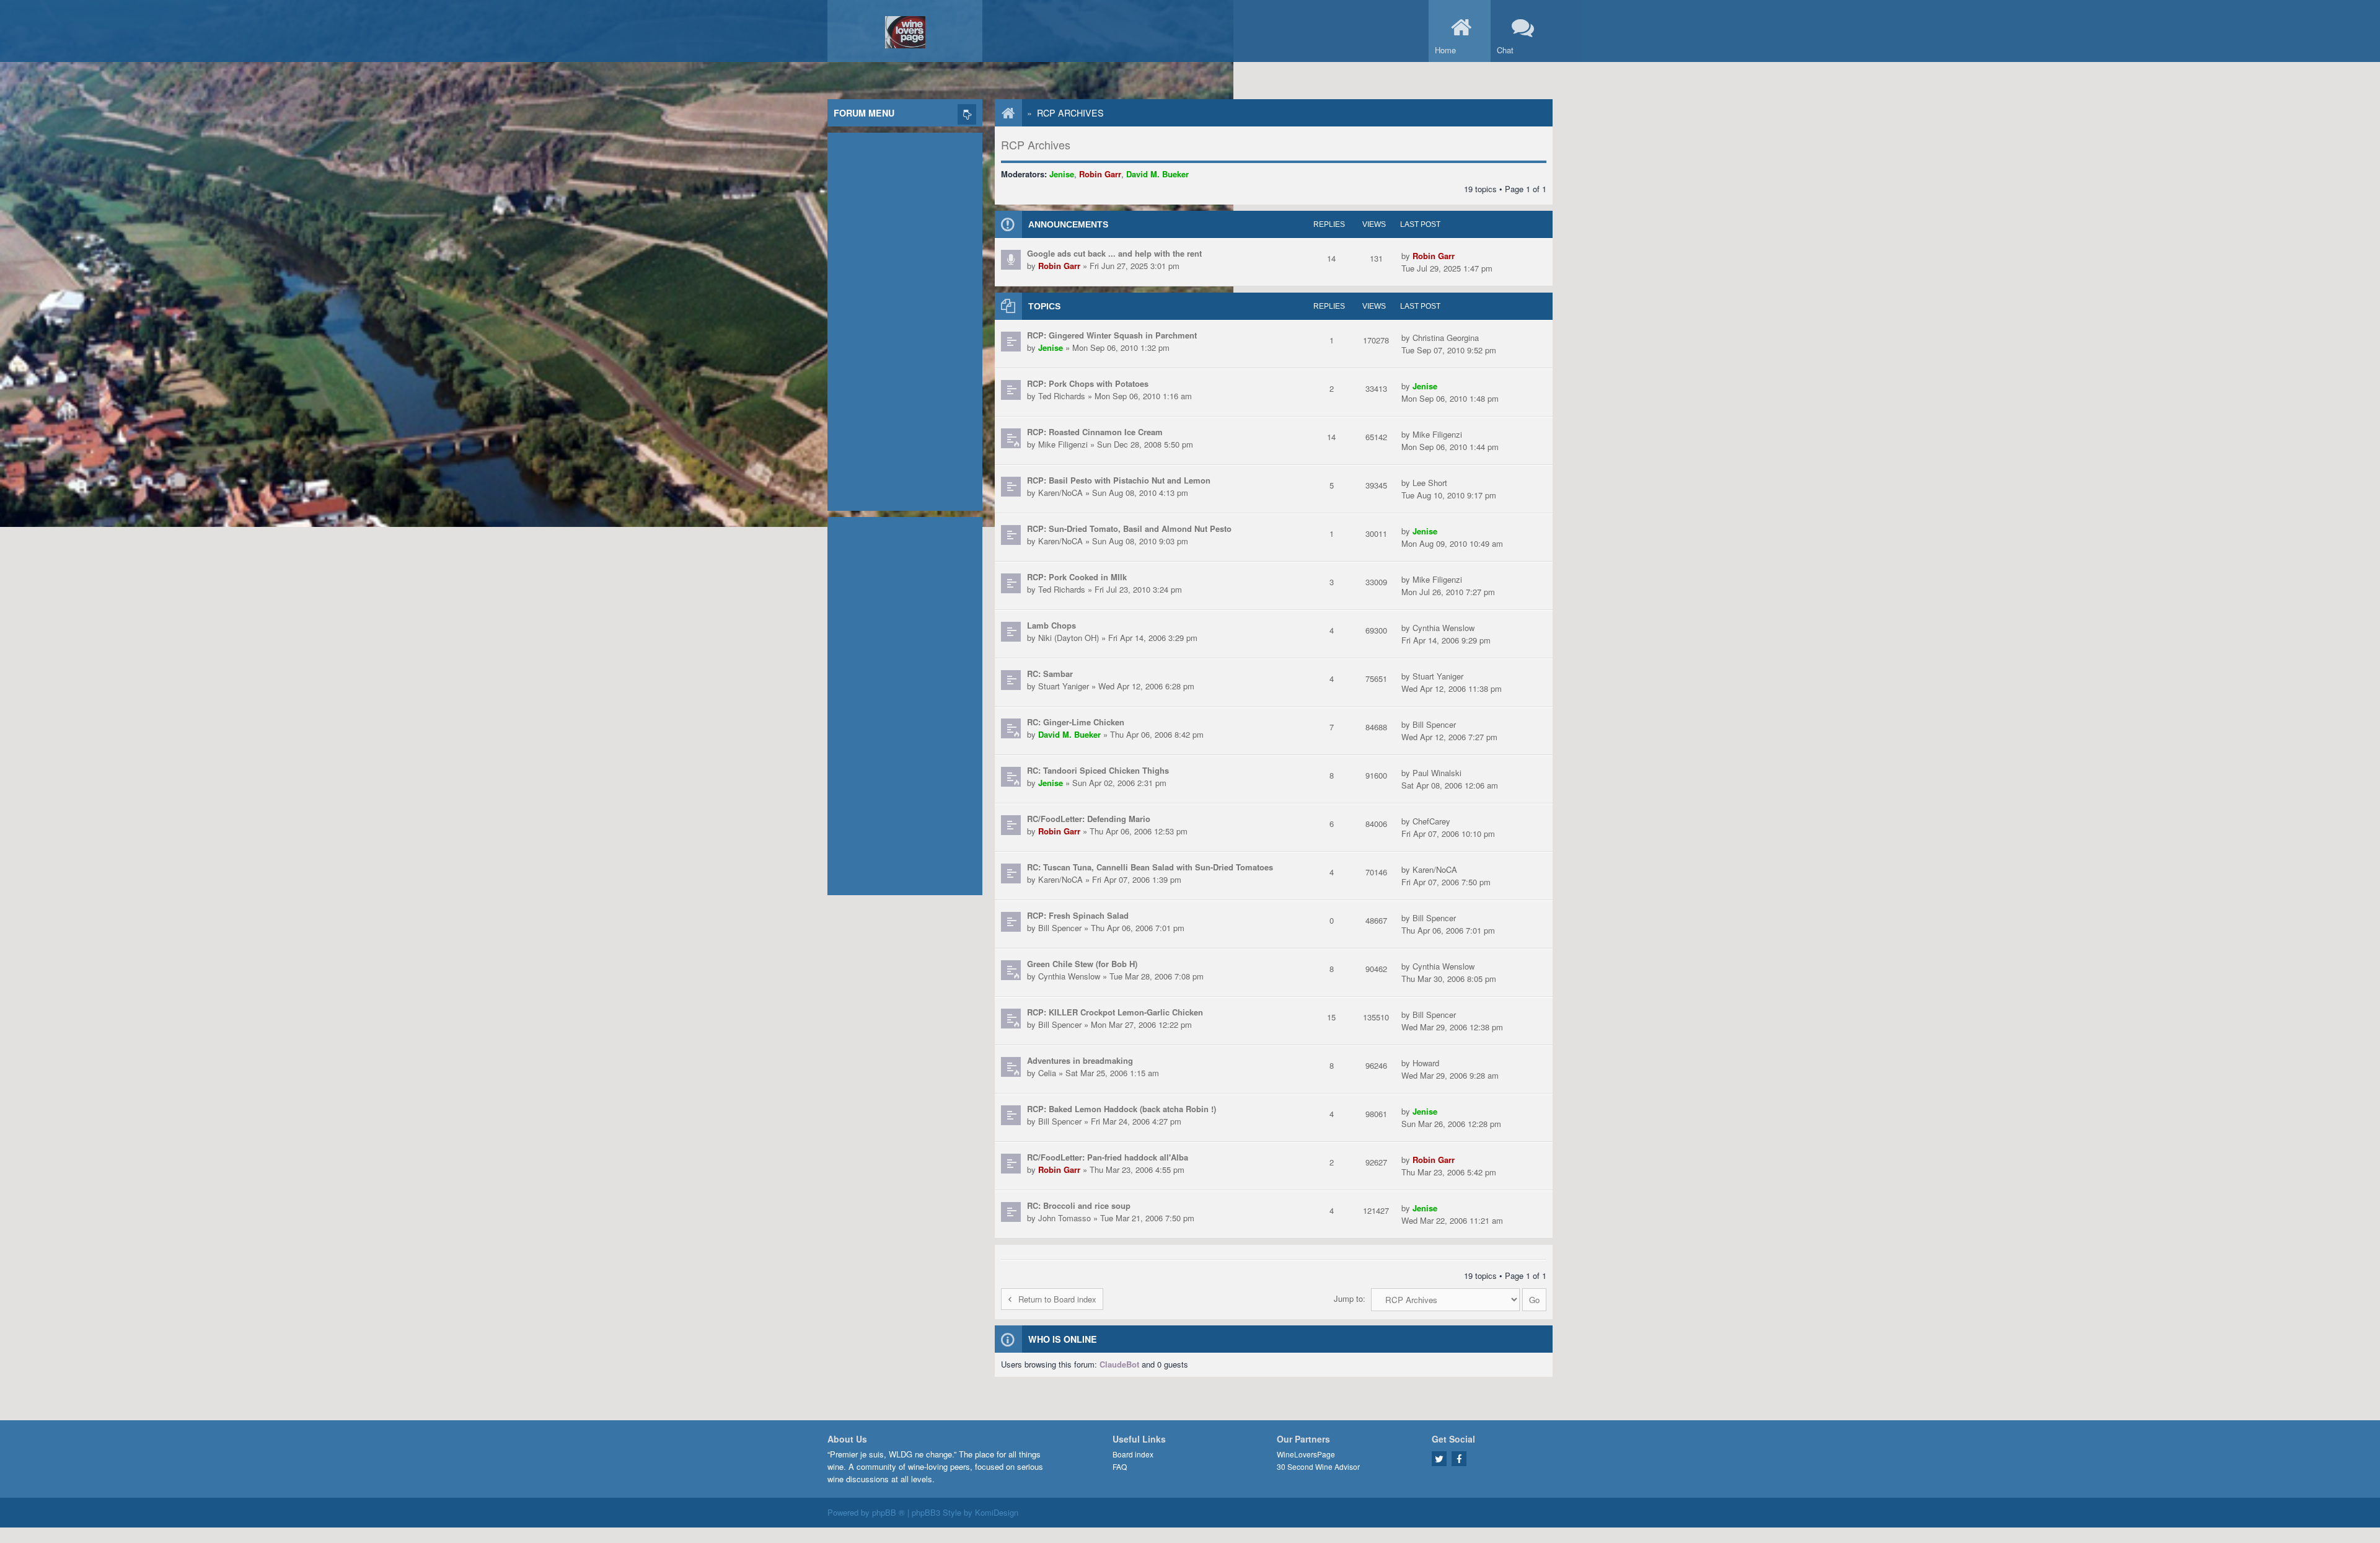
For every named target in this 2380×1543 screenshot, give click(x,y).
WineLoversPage (1306, 1454)
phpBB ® (888, 1512)
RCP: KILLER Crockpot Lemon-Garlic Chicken (1115, 1012)
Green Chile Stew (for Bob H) (1082, 964)
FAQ (1120, 1466)
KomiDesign (997, 1512)
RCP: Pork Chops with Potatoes (1088, 383)
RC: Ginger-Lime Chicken (1076, 722)
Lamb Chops (1051, 625)
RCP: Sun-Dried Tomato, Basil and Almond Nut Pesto (1129, 528)
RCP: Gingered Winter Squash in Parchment (1112, 335)
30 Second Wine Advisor (1318, 1466)
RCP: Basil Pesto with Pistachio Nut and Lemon (1119, 480)
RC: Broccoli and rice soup (1079, 1205)
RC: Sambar (1050, 674)
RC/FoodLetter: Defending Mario (1089, 819)
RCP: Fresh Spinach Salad (1078, 915)
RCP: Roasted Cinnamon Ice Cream (1095, 432)
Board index (1133, 1454)
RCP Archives (1070, 113)
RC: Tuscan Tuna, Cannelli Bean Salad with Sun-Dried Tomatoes (1150, 867)
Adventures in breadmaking (1080, 1060)
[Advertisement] (905, 319)
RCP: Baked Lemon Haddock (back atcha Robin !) (1122, 1109)
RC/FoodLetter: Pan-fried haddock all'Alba (1108, 1157)
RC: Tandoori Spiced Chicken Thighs (1098, 770)
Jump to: (1350, 1298)
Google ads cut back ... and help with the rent (1114, 253)
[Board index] (1002, 113)
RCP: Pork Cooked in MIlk (1077, 577)
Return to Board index (1057, 1299)
